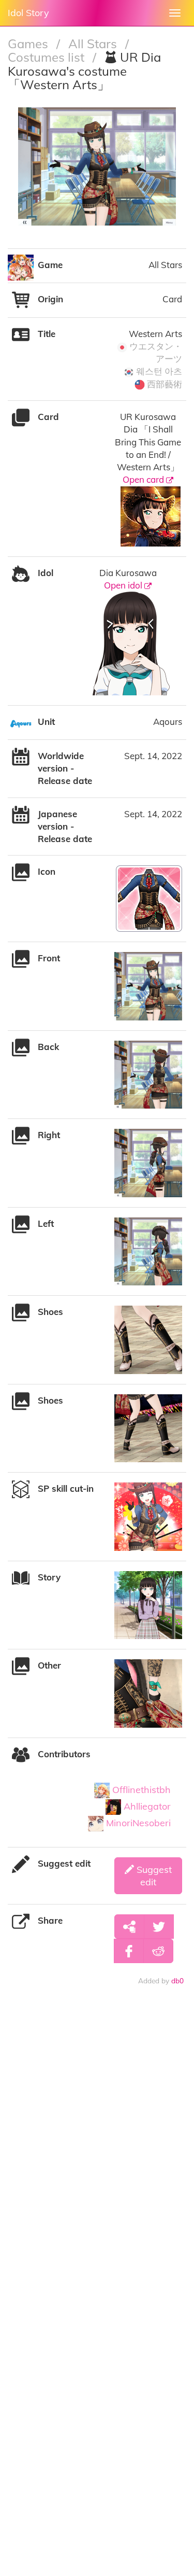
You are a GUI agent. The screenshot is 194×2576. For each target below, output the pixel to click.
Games (29, 44)
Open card (144, 479)
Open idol (124, 585)
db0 (177, 1980)
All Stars (94, 44)
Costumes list (48, 57)
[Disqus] (97, 2148)
